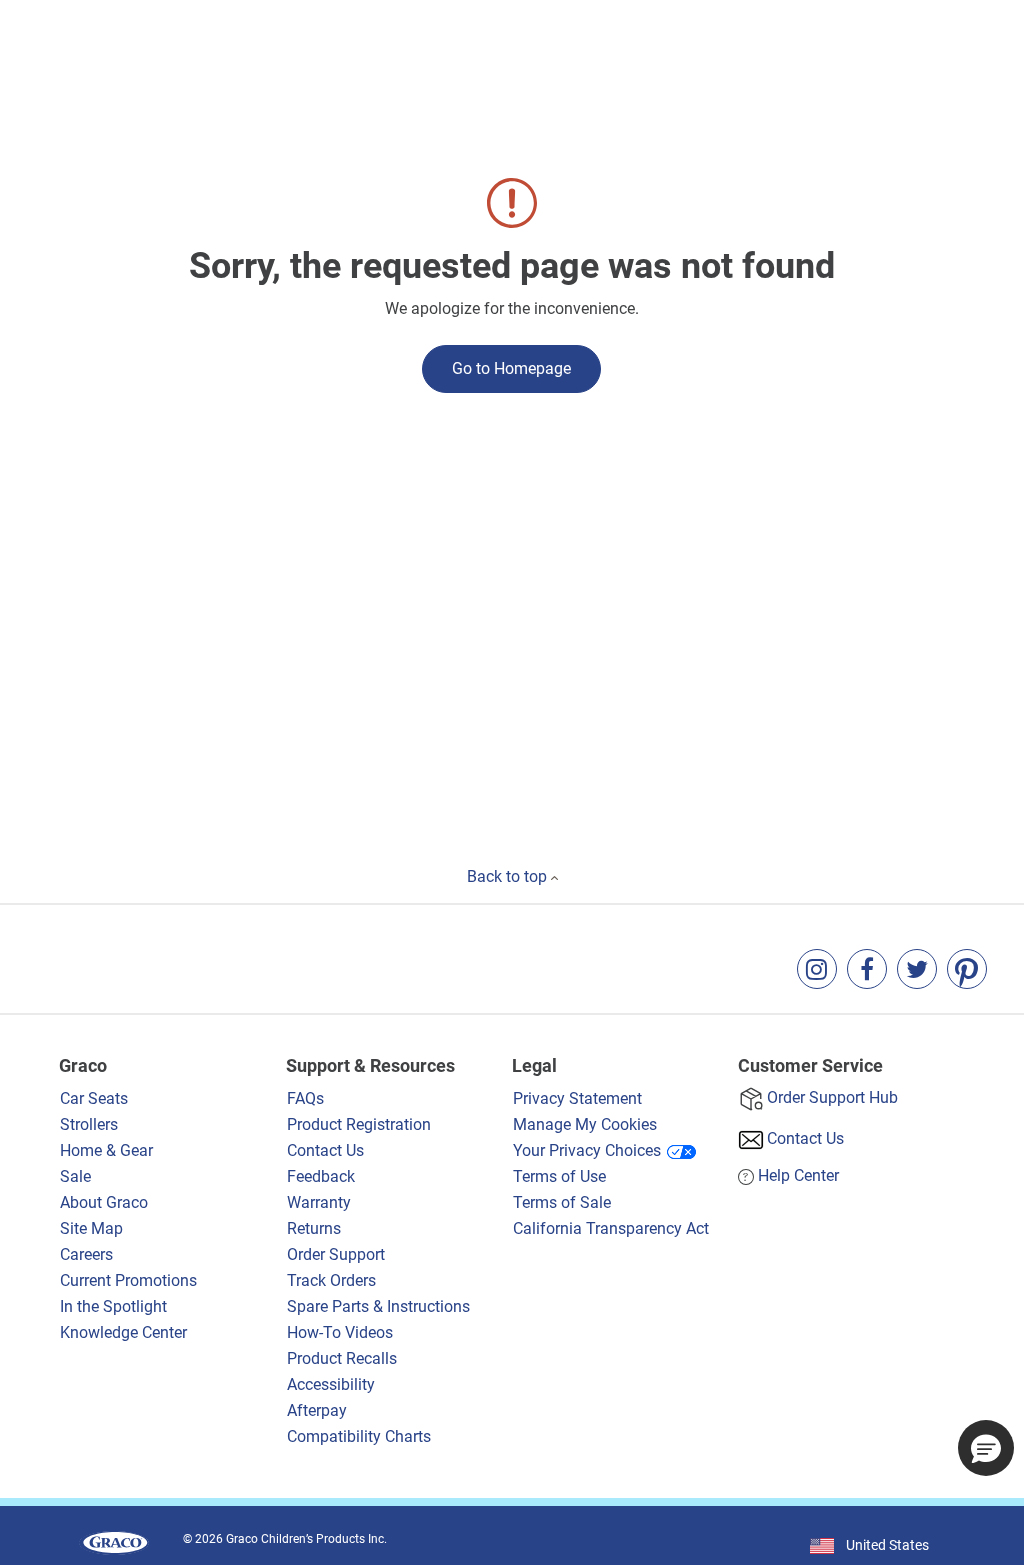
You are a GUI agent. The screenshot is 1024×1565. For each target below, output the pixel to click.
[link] (817, 969)
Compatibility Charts (359, 1436)
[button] (986, 1448)
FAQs (305, 1098)
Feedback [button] (321, 1176)
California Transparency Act (611, 1228)
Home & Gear (106, 1150)
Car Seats (94, 1098)
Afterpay (317, 1410)
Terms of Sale (562, 1202)
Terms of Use (559, 1176)
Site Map (91, 1228)
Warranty (319, 1202)
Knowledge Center (123, 1332)
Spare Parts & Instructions (378, 1306)
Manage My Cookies (585, 1124)
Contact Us (325, 1150)
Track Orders (331, 1280)
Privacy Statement (577, 1098)
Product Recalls (342, 1358)
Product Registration (359, 1124)
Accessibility (331, 1384)
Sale (75, 1176)
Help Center (798, 1175)
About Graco (106, 1202)
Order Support (336, 1254)
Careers (86, 1254)
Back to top (509, 876)
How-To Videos (340, 1332)
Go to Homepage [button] (511, 368)
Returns (314, 1228)
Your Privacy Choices (587, 1150)
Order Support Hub (832, 1097)
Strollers (89, 1124)
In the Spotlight (113, 1306)
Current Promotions (128, 1280)
